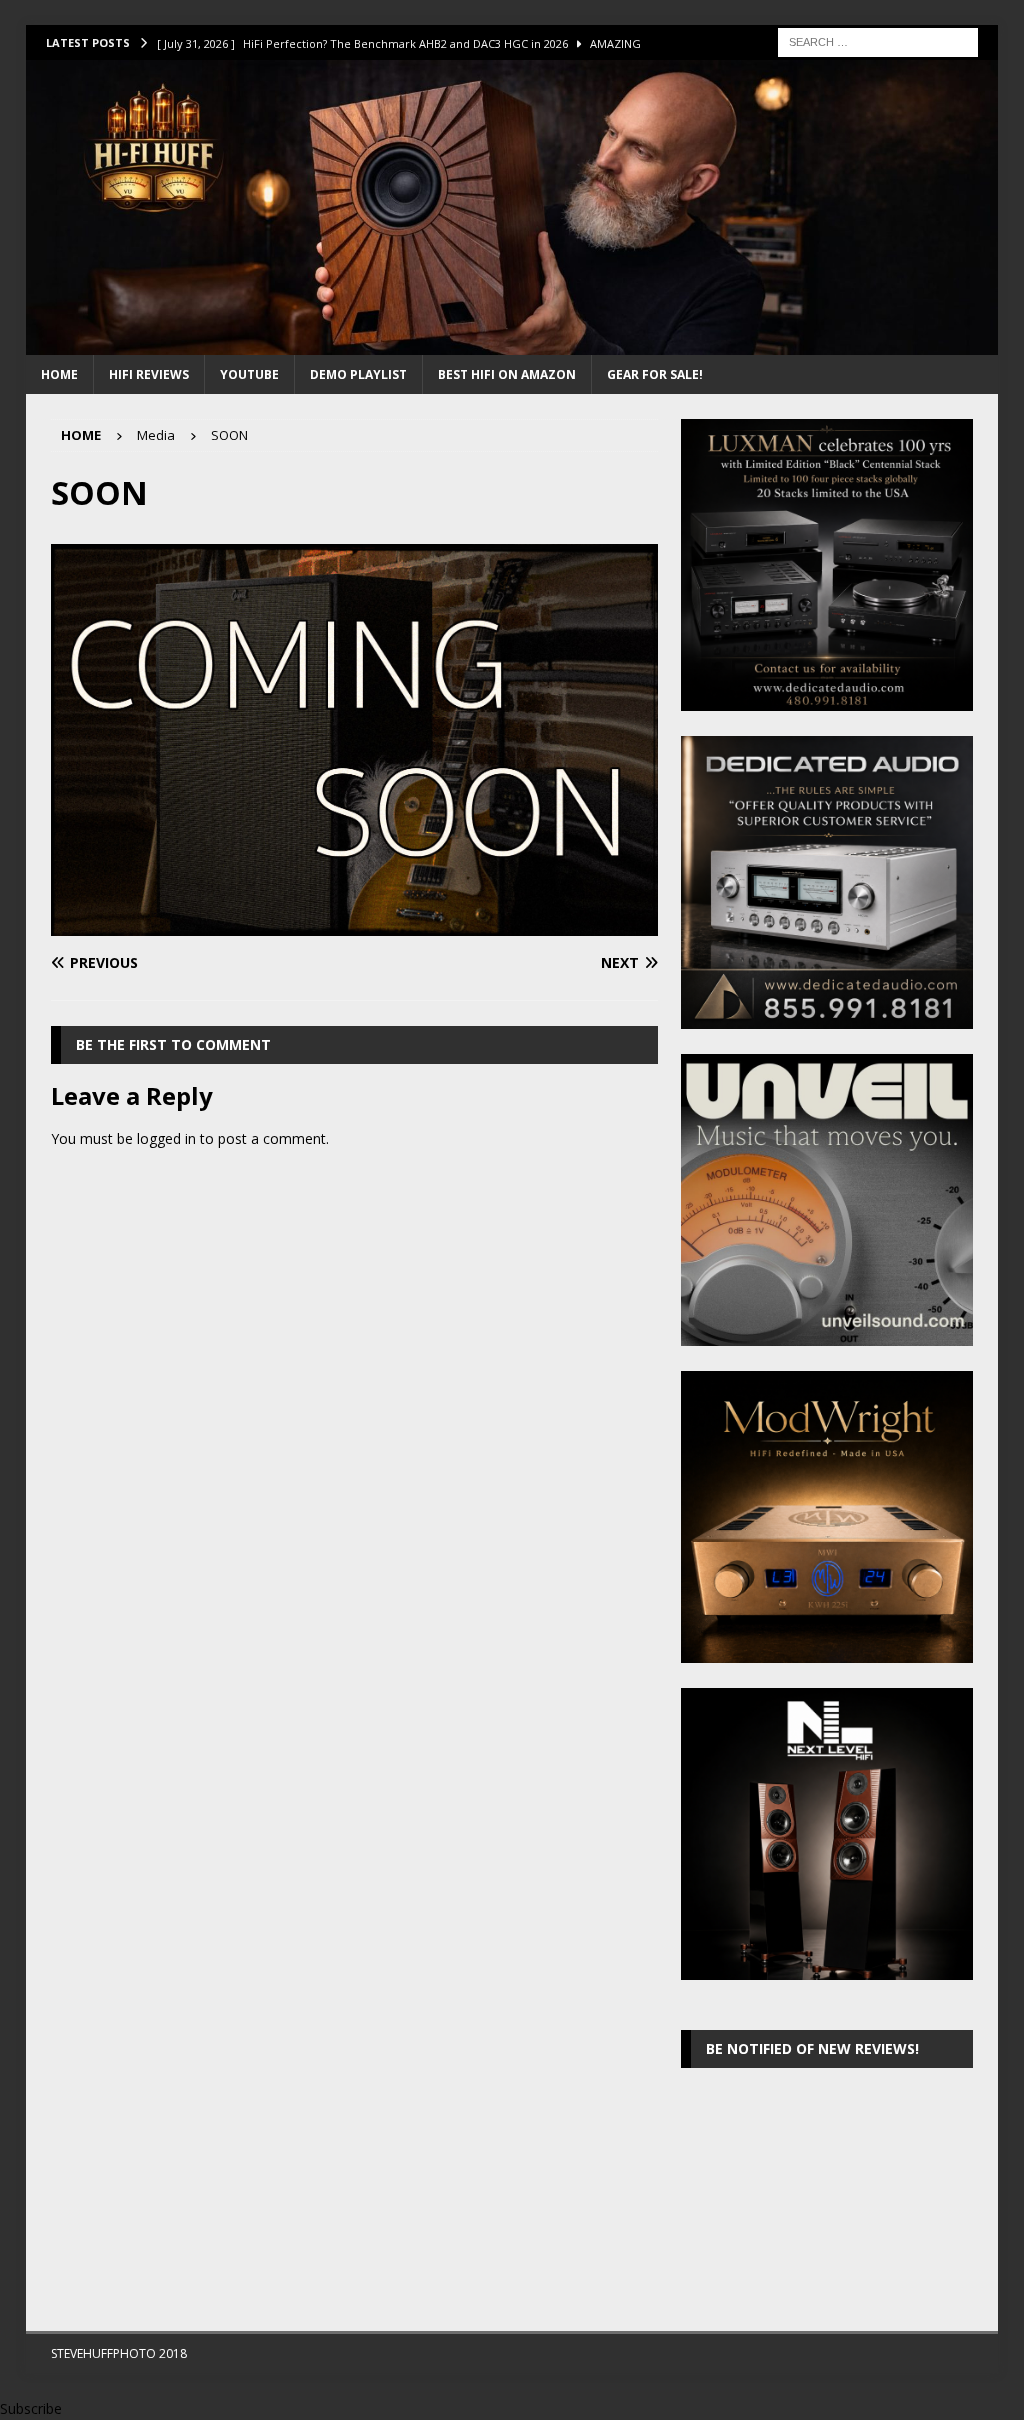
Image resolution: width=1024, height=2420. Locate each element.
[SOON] (354, 923)
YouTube (249, 374)
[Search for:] (878, 40)
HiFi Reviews (149, 374)
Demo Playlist (358, 374)
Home (59, 374)
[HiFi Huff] (512, 343)
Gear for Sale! (655, 374)
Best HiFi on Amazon (507, 374)
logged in (166, 1138)
